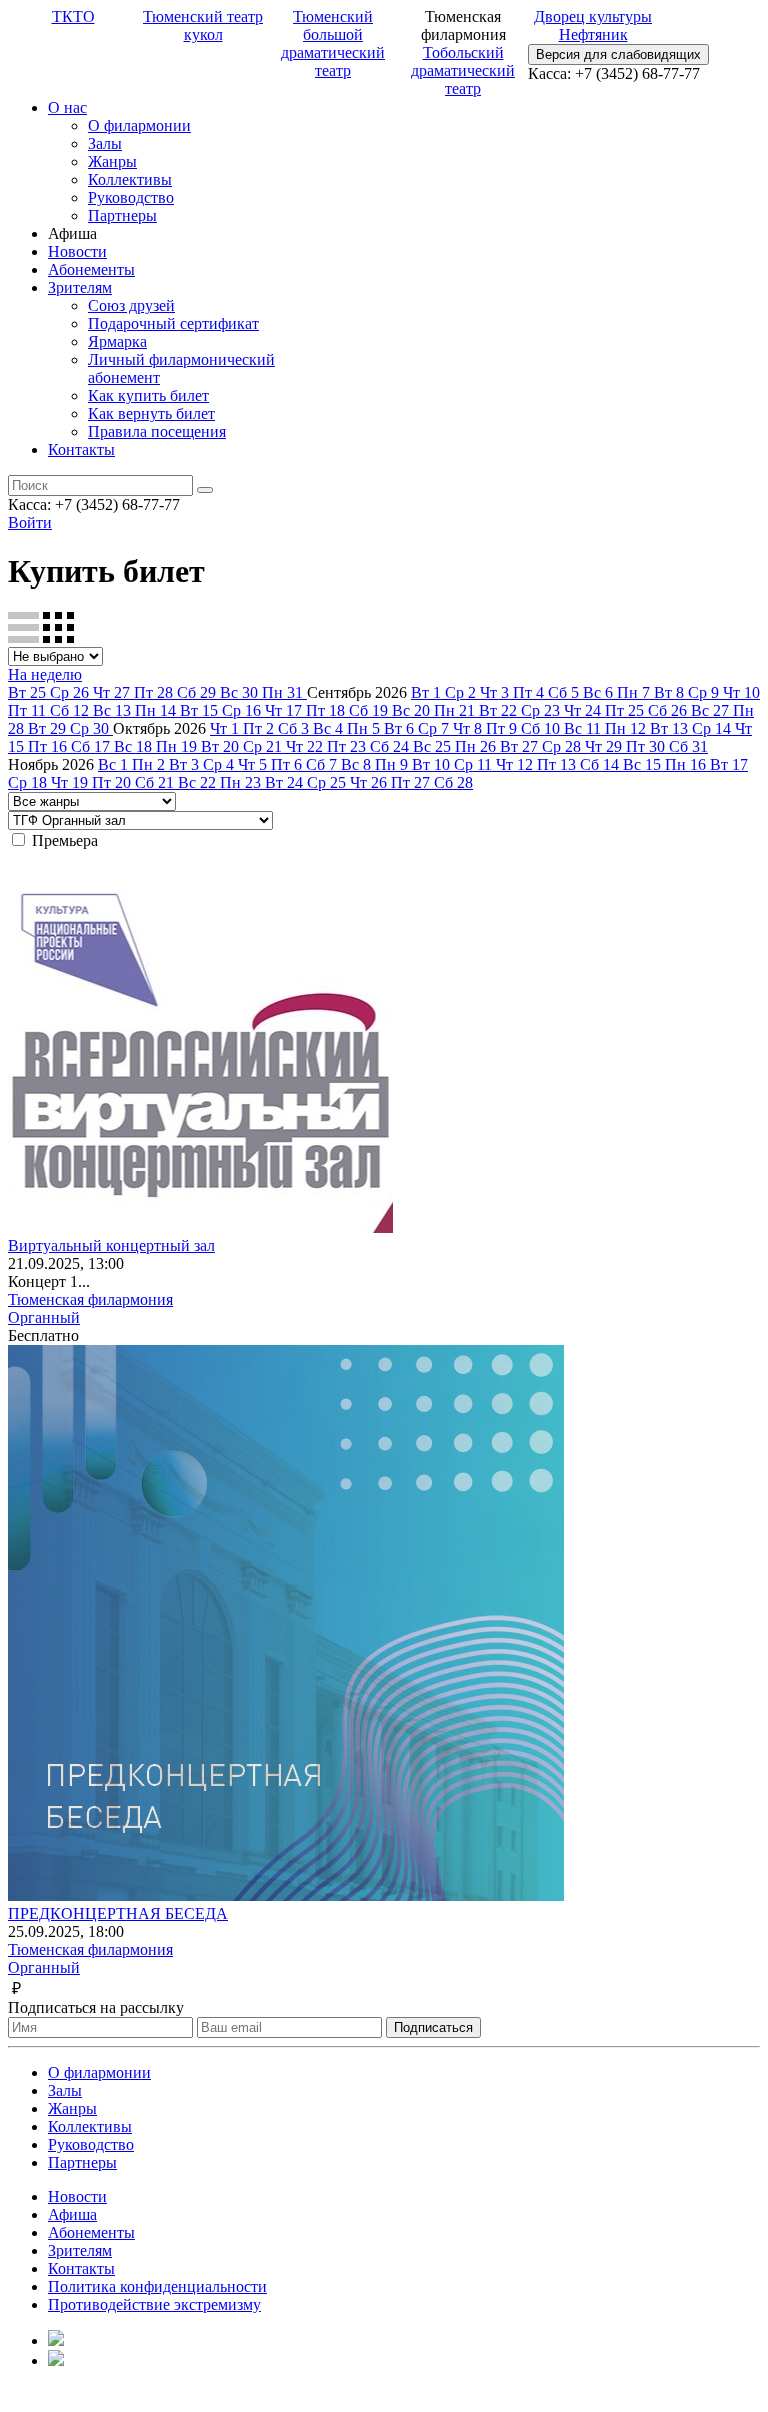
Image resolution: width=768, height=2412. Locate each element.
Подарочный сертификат (173, 323)
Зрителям (80, 287)
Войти (30, 522)
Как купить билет (148, 395)
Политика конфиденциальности (157, 2286)
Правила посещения (157, 431)
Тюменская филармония (90, 1299)
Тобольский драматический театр (463, 70)
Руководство (131, 197)
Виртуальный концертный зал (111, 1245)
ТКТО (73, 16)
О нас (67, 107)
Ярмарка (117, 341)
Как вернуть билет (151, 413)
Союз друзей (131, 305)
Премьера (65, 840)
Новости (77, 251)
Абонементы (91, 269)
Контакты (81, 449)
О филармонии (139, 125)
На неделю (45, 674)
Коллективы (130, 179)
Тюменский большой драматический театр (333, 43)
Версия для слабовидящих (618, 54)
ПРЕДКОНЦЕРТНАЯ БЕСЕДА (118, 1913)
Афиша (72, 2214)
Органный (44, 1317)
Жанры (112, 161)
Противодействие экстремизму (154, 2304)
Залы (105, 143)
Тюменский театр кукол (203, 25)
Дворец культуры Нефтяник (593, 25)
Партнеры (122, 215)
